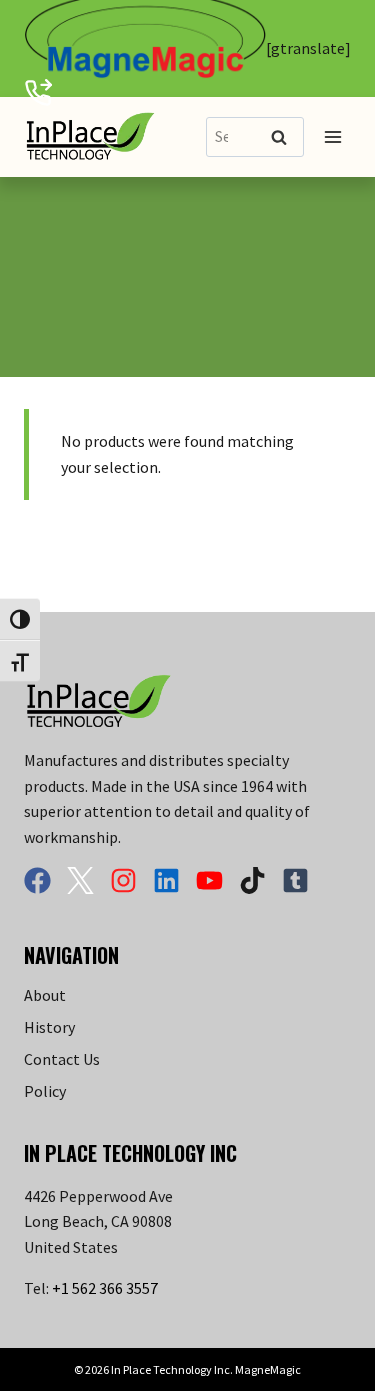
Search (285, 138)
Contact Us (62, 1059)
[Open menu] (332, 136)
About (45, 995)
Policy (45, 1091)
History (49, 1027)
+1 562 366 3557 (105, 1288)
